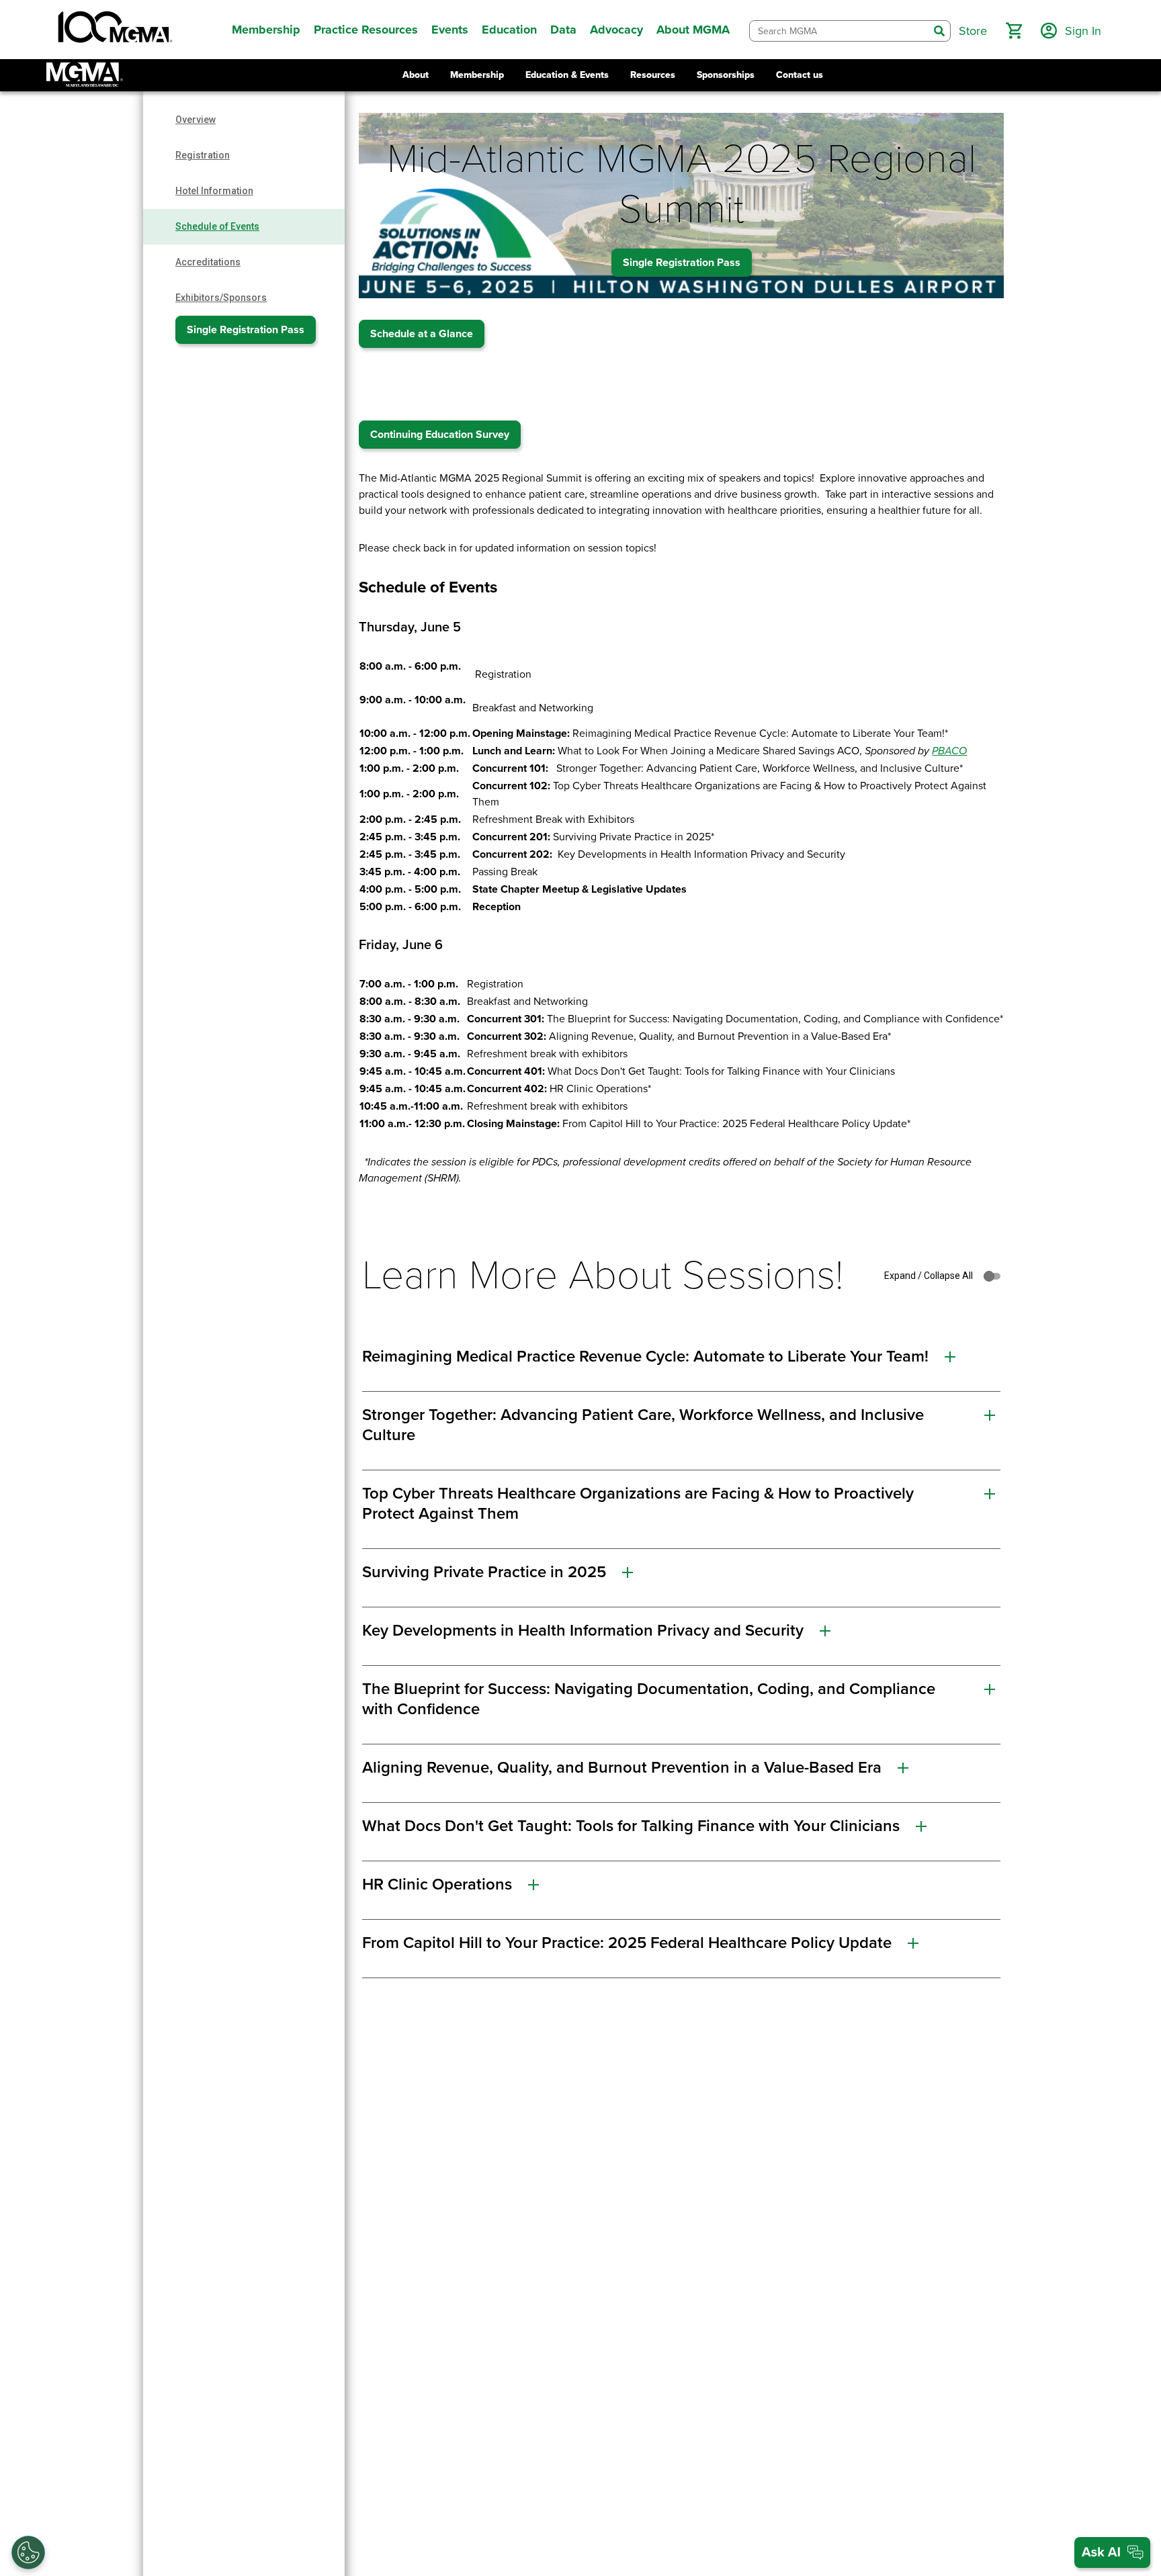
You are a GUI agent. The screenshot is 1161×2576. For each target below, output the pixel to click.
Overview (196, 120)
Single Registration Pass (246, 330)
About (416, 75)
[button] (1014, 31)
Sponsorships (726, 75)
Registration (203, 155)
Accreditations (208, 262)
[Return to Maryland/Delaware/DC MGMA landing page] (85, 75)
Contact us (800, 75)
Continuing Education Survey (440, 435)
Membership (477, 75)
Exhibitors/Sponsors (221, 298)
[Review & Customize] (28, 2552)
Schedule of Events (217, 226)
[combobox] (839, 31)
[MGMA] (114, 30)
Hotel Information (214, 191)
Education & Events (567, 75)
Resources (653, 75)
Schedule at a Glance (422, 334)
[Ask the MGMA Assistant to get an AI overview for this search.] (1112, 2552)
